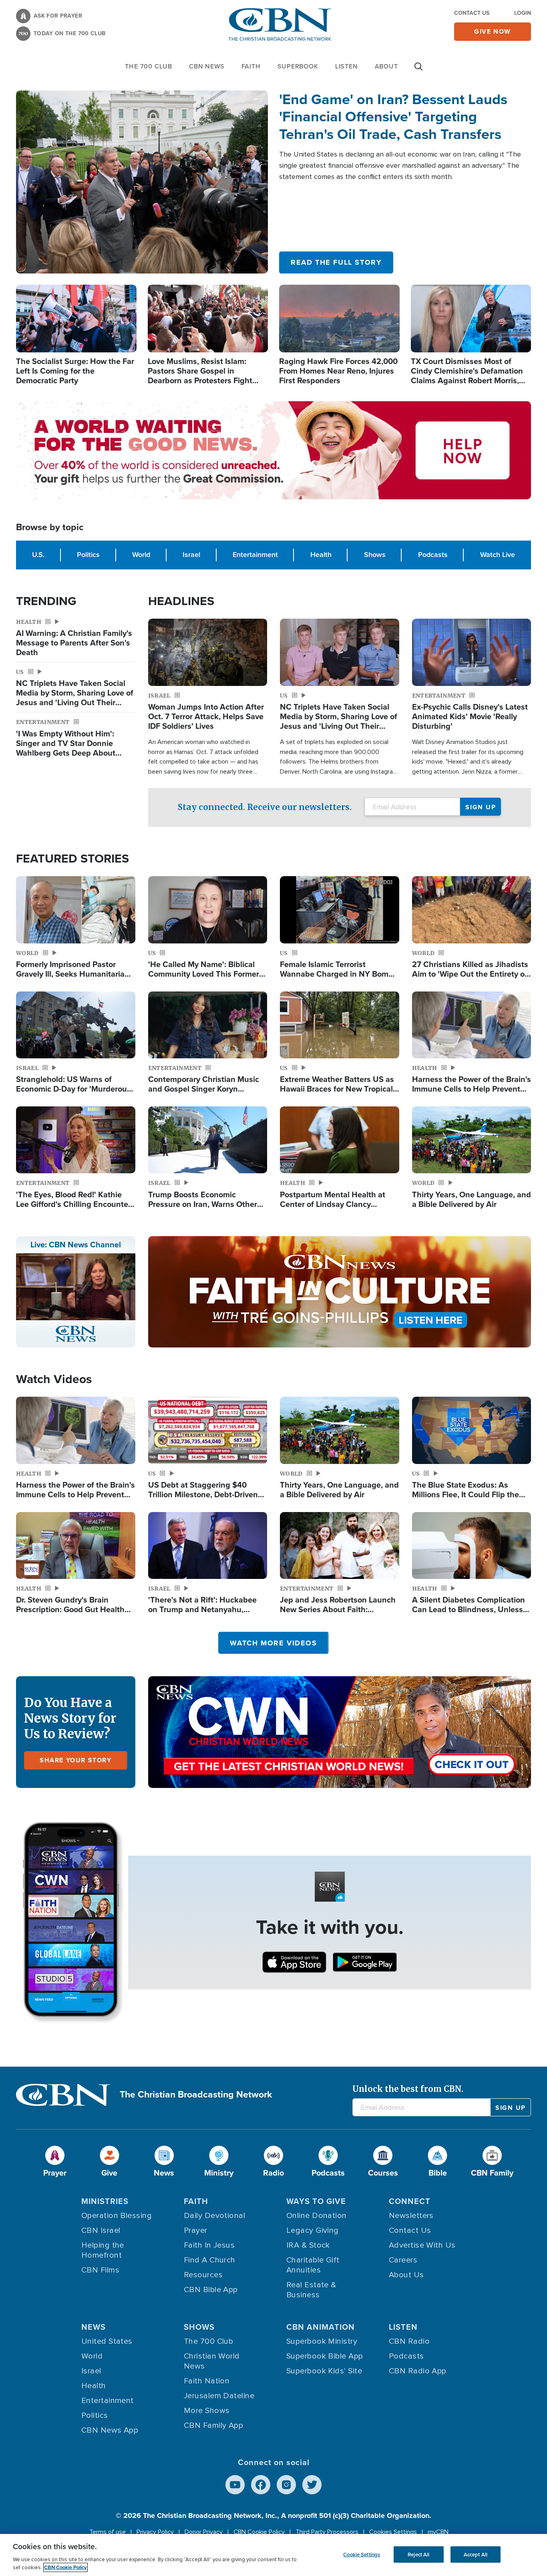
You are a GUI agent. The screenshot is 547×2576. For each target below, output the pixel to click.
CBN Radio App (418, 2371)
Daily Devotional (214, 2216)
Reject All (418, 2554)
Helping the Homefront (103, 2250)
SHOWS (199, 2327)
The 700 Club (149, 66)
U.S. (38, 555)
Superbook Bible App (325, 2356)
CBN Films (100, 2270)
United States (107, 2341)
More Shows (207, 2411)
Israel (191, 555)
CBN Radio (409, 2341)
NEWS (94, 2327)
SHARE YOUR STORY (76, 1760)
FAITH (251, 66)
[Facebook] (261, 2485)
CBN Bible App (211, 2290)
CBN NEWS (207, 66)
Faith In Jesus (209, 2245)
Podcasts (433, 555)
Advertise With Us (422, 2245)
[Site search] (418, 70)
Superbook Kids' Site (324, 2371)
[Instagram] (286, 2485)
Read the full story (336, 262)
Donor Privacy (204, 2532)
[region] (273, 2555)
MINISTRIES (105, 2201)
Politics (88, 555)
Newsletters (411, 2216)
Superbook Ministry (322, 2341)
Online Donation (317, 2216)
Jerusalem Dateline (219, 2396)
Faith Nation (207, 2381)
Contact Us (472, 13)
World (141, 555)
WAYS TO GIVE (316, 2201)
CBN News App (110, 2430)
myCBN (438, 2532)
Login (523, 13)
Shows (375, 555)
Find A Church (210, 2260)
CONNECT (410, 2201)
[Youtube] (235, 2485)
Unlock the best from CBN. (408, 2089)
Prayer (196, 2230)
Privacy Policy (155, 2532)
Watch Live (498, 555)
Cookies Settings (393, 2532)
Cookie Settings (362, 2554)
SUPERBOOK (298, 66)
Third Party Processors (327, 2532)
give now (493, 31)
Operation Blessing (117, 2216)
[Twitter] (312, 2485)
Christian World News (212, 2361)
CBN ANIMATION (321, 2327)
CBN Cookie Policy (259, 2532)
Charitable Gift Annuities (313, 2265)
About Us (406, 2275)
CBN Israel (101, 2230)
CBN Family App (213, 2425)
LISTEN (347, 66)
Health (321, 555)
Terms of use (108, 2532)
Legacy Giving (313, 2230)
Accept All (476, 2554)
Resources (203, 2275)
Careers (403, 2260)
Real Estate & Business (311, 2290)
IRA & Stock (308, 2245)
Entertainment (255, 555)
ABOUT (386, 66)
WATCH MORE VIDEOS (273, 1643)
